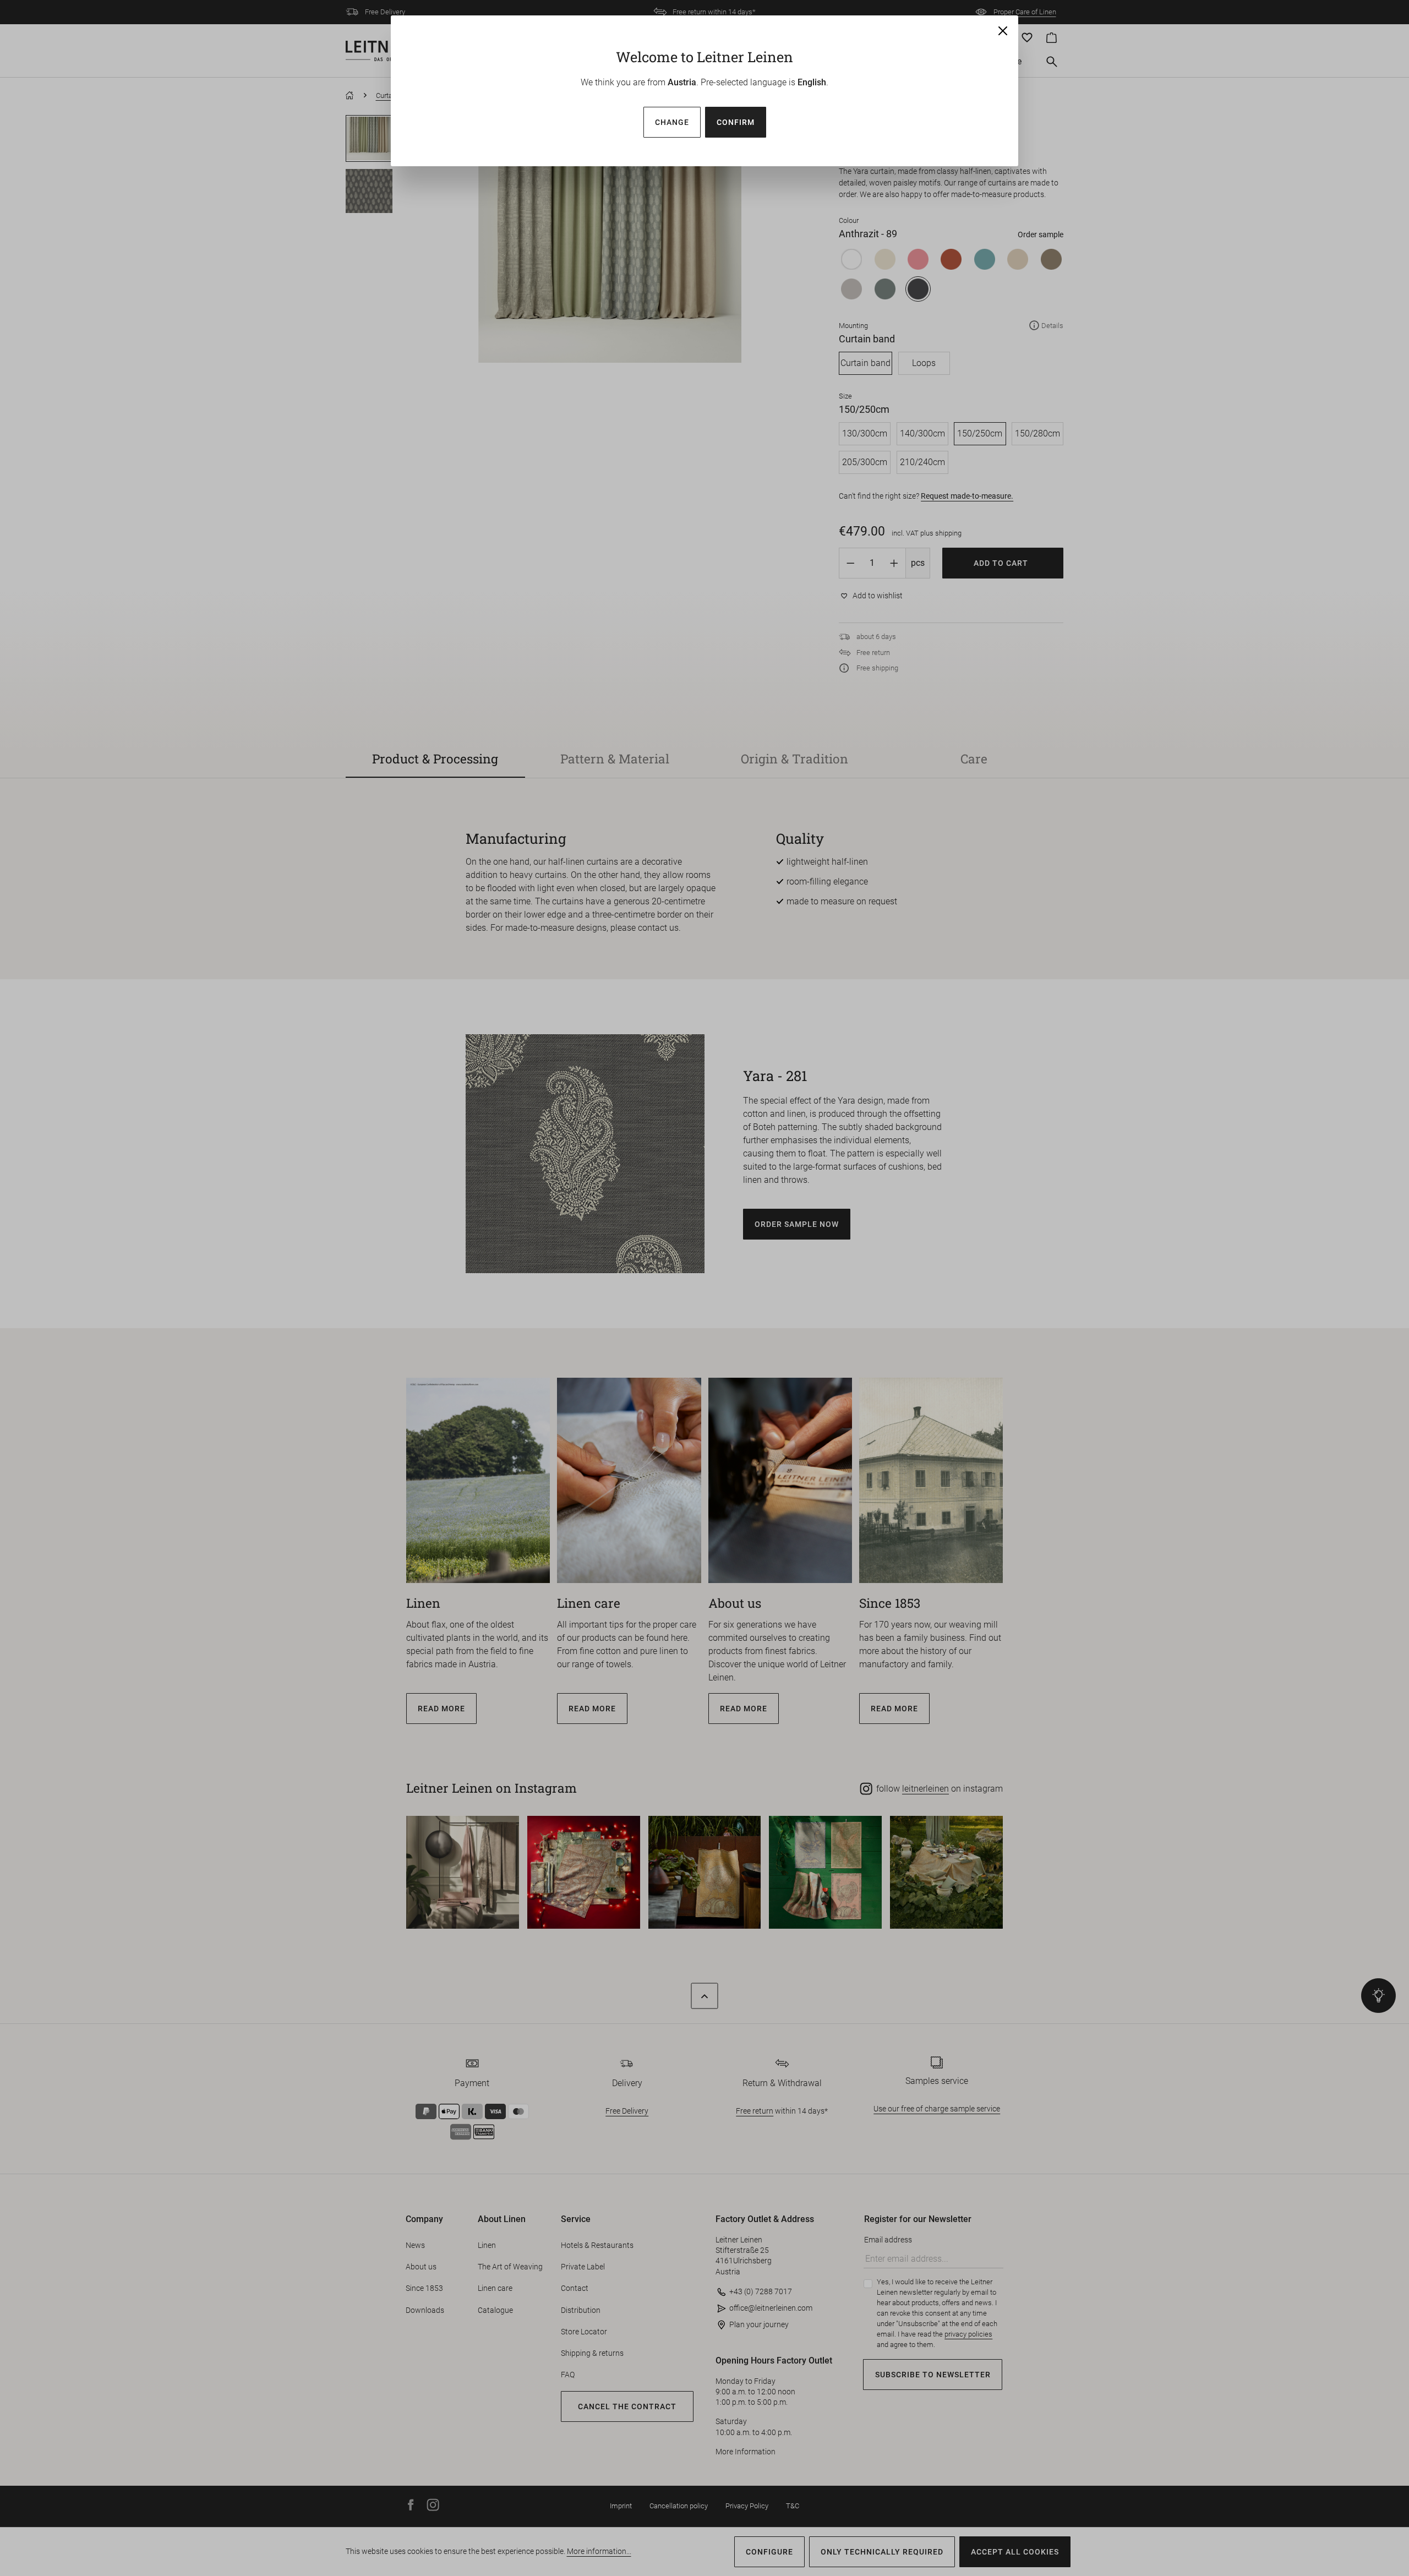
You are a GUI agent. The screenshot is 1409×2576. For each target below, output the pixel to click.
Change (672, 122)
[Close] (1003, 31)
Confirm (736, 122)
